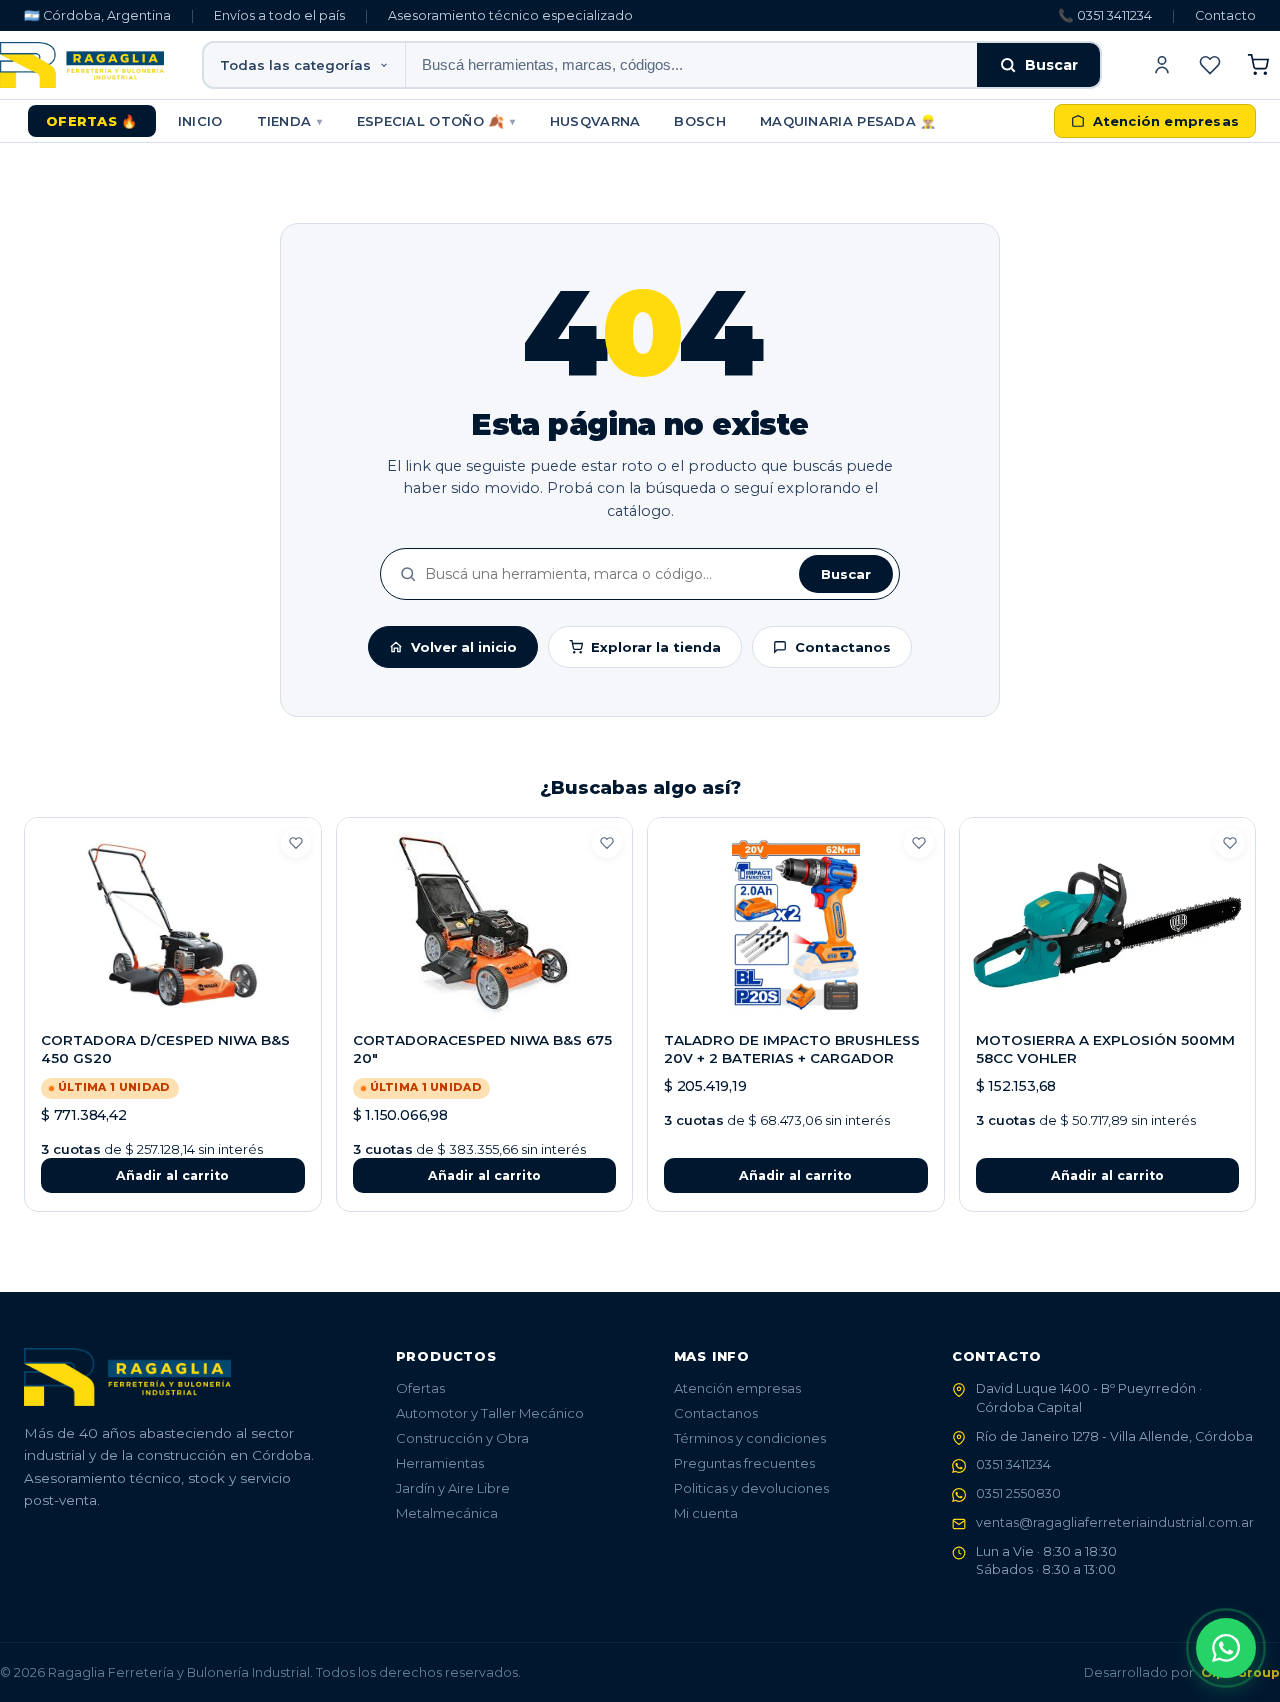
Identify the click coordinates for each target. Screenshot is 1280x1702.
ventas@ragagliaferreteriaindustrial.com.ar (1115, 1522)
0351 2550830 (1018, 1493)
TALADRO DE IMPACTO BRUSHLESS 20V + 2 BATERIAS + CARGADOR (792, 1049)
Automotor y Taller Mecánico (490, 1413)
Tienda (290, 121)
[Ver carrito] (1258, 65)
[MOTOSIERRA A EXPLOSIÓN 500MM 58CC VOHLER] (1108, 925)
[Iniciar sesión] (1162, 65)
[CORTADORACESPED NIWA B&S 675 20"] (485, 925)
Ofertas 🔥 (92, 121)
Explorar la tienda (656, 647)
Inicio (200, 121)
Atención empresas (737, 1388)
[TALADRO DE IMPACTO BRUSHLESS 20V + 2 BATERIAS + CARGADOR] (796, 925)
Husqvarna (595, 121)
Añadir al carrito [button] (172, 1175)
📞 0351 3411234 (1105, 15)
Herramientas (440, 1463)
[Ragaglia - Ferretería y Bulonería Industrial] (82, 65)
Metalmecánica (447, 1513)
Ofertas (420, 1388)
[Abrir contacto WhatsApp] (1226, 1648)
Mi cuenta (706, 1513)
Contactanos (843, 647)
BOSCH (700, 121)
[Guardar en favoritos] (296, 843)
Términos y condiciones (750, 1438)
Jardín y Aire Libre (453, 1488)
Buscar (1051, 65)
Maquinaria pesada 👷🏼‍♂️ (848, 121)
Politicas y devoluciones (751, 1488)
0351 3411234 (1013, 1464)
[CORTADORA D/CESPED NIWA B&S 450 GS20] (173, 925)
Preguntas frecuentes (744, 1463)
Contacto (1225, 15)
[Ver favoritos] (1210, 65)
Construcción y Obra (462, 1438)
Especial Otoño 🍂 (436, 121)
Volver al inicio (464, 647)
